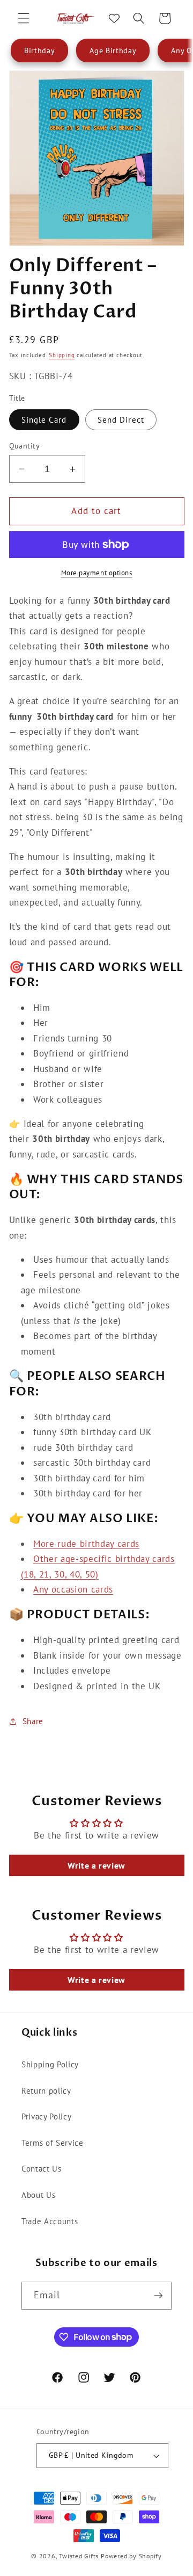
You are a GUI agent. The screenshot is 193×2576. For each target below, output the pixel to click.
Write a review (96, 1865)
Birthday (39, 50)
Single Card (44, 419)
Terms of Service (53, 2143)
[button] (24, 18)
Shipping (62, 355)
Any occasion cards (73, 1589)
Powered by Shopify (131, 2556)
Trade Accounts (50, 2221)
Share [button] (33, 1721)
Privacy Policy (46, 2116)
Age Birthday (113, 50)
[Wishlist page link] (114, 18)
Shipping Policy (50, 2064)
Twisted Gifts (79, 2556)
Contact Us (42, 2168)
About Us (38, 2195)
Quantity (25, 446)
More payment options (97, 573)
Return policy (46, 2090)
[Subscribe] (158, 2296)
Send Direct (121, 419)
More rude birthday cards (86, 1544)
